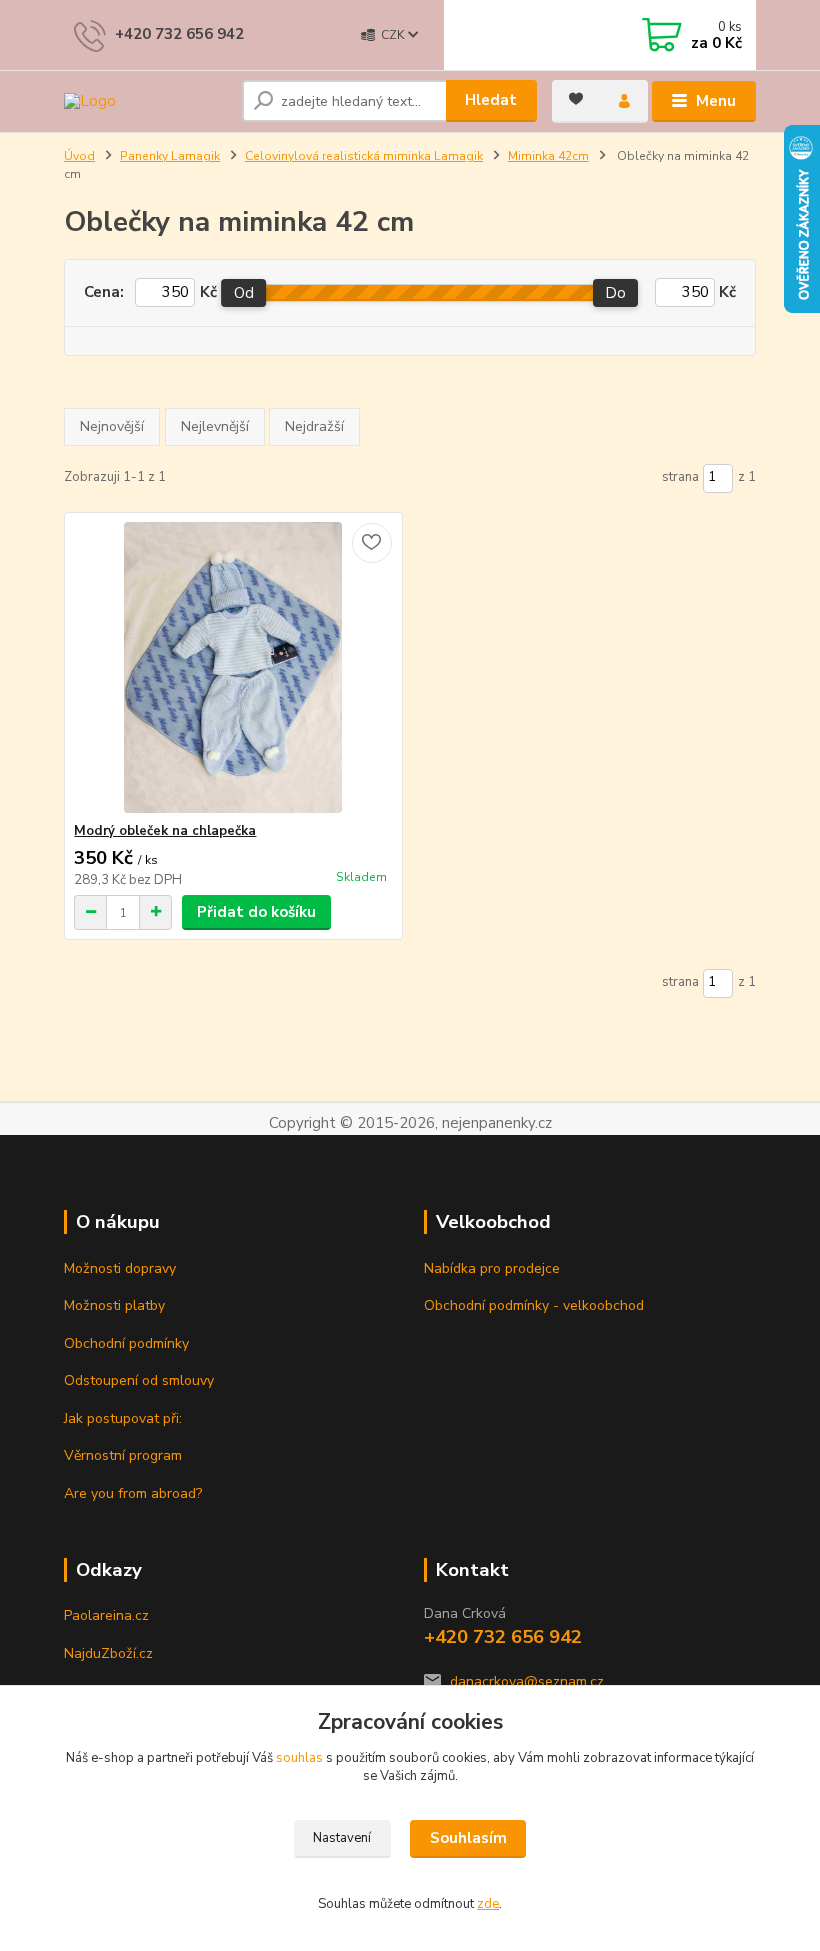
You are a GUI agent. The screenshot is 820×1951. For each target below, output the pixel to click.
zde (488, 1904)
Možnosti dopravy (120, 1268)
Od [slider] (244, 293)
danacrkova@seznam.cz (527, 1681)
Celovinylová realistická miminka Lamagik (364, 156)
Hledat (491, 100)
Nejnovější (112, 426)
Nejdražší (314, 426)
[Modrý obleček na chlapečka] (233, 667)
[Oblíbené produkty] (576, 99)
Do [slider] (616, 293)
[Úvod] (145, 101)
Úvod (79, 156)
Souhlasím (468, 1838)
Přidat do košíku (256, 912)
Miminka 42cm (548, 156)
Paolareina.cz (106, 1615)
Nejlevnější (215, 426)
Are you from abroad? (133, 1493)
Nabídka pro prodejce (492, 1268)
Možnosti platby (114, 1305)
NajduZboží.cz (108, 1653)
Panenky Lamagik (170, 156)
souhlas (299, 1758)
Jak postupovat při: (123, 1418)
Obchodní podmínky (126, 1343)
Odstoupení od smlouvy (139, 1380)
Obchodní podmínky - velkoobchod (534, 1305)
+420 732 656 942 (179, 34)
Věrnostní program (123, 1455)
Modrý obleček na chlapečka (165, 831)
